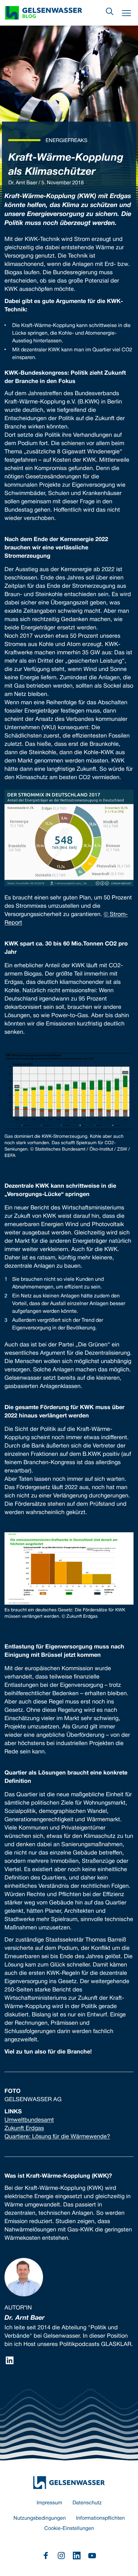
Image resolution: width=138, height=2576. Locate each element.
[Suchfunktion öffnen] (110, 12)
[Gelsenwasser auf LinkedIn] (77, 2556)
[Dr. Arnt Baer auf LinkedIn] (10, 2360)
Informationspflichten (100, 2518)
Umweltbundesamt (29, 2120)
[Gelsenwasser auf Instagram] (61, 2556)
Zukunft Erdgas (24, 2129)
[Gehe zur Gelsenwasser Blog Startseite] (69, 2483)
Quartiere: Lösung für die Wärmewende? (57, 2137)
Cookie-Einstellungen (69, 2529)
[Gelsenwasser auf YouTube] (92, 2556)
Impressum (49, 2503)
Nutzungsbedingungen (40, 2518)
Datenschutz (87, 2503)
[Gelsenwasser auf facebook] (46, 2556)
